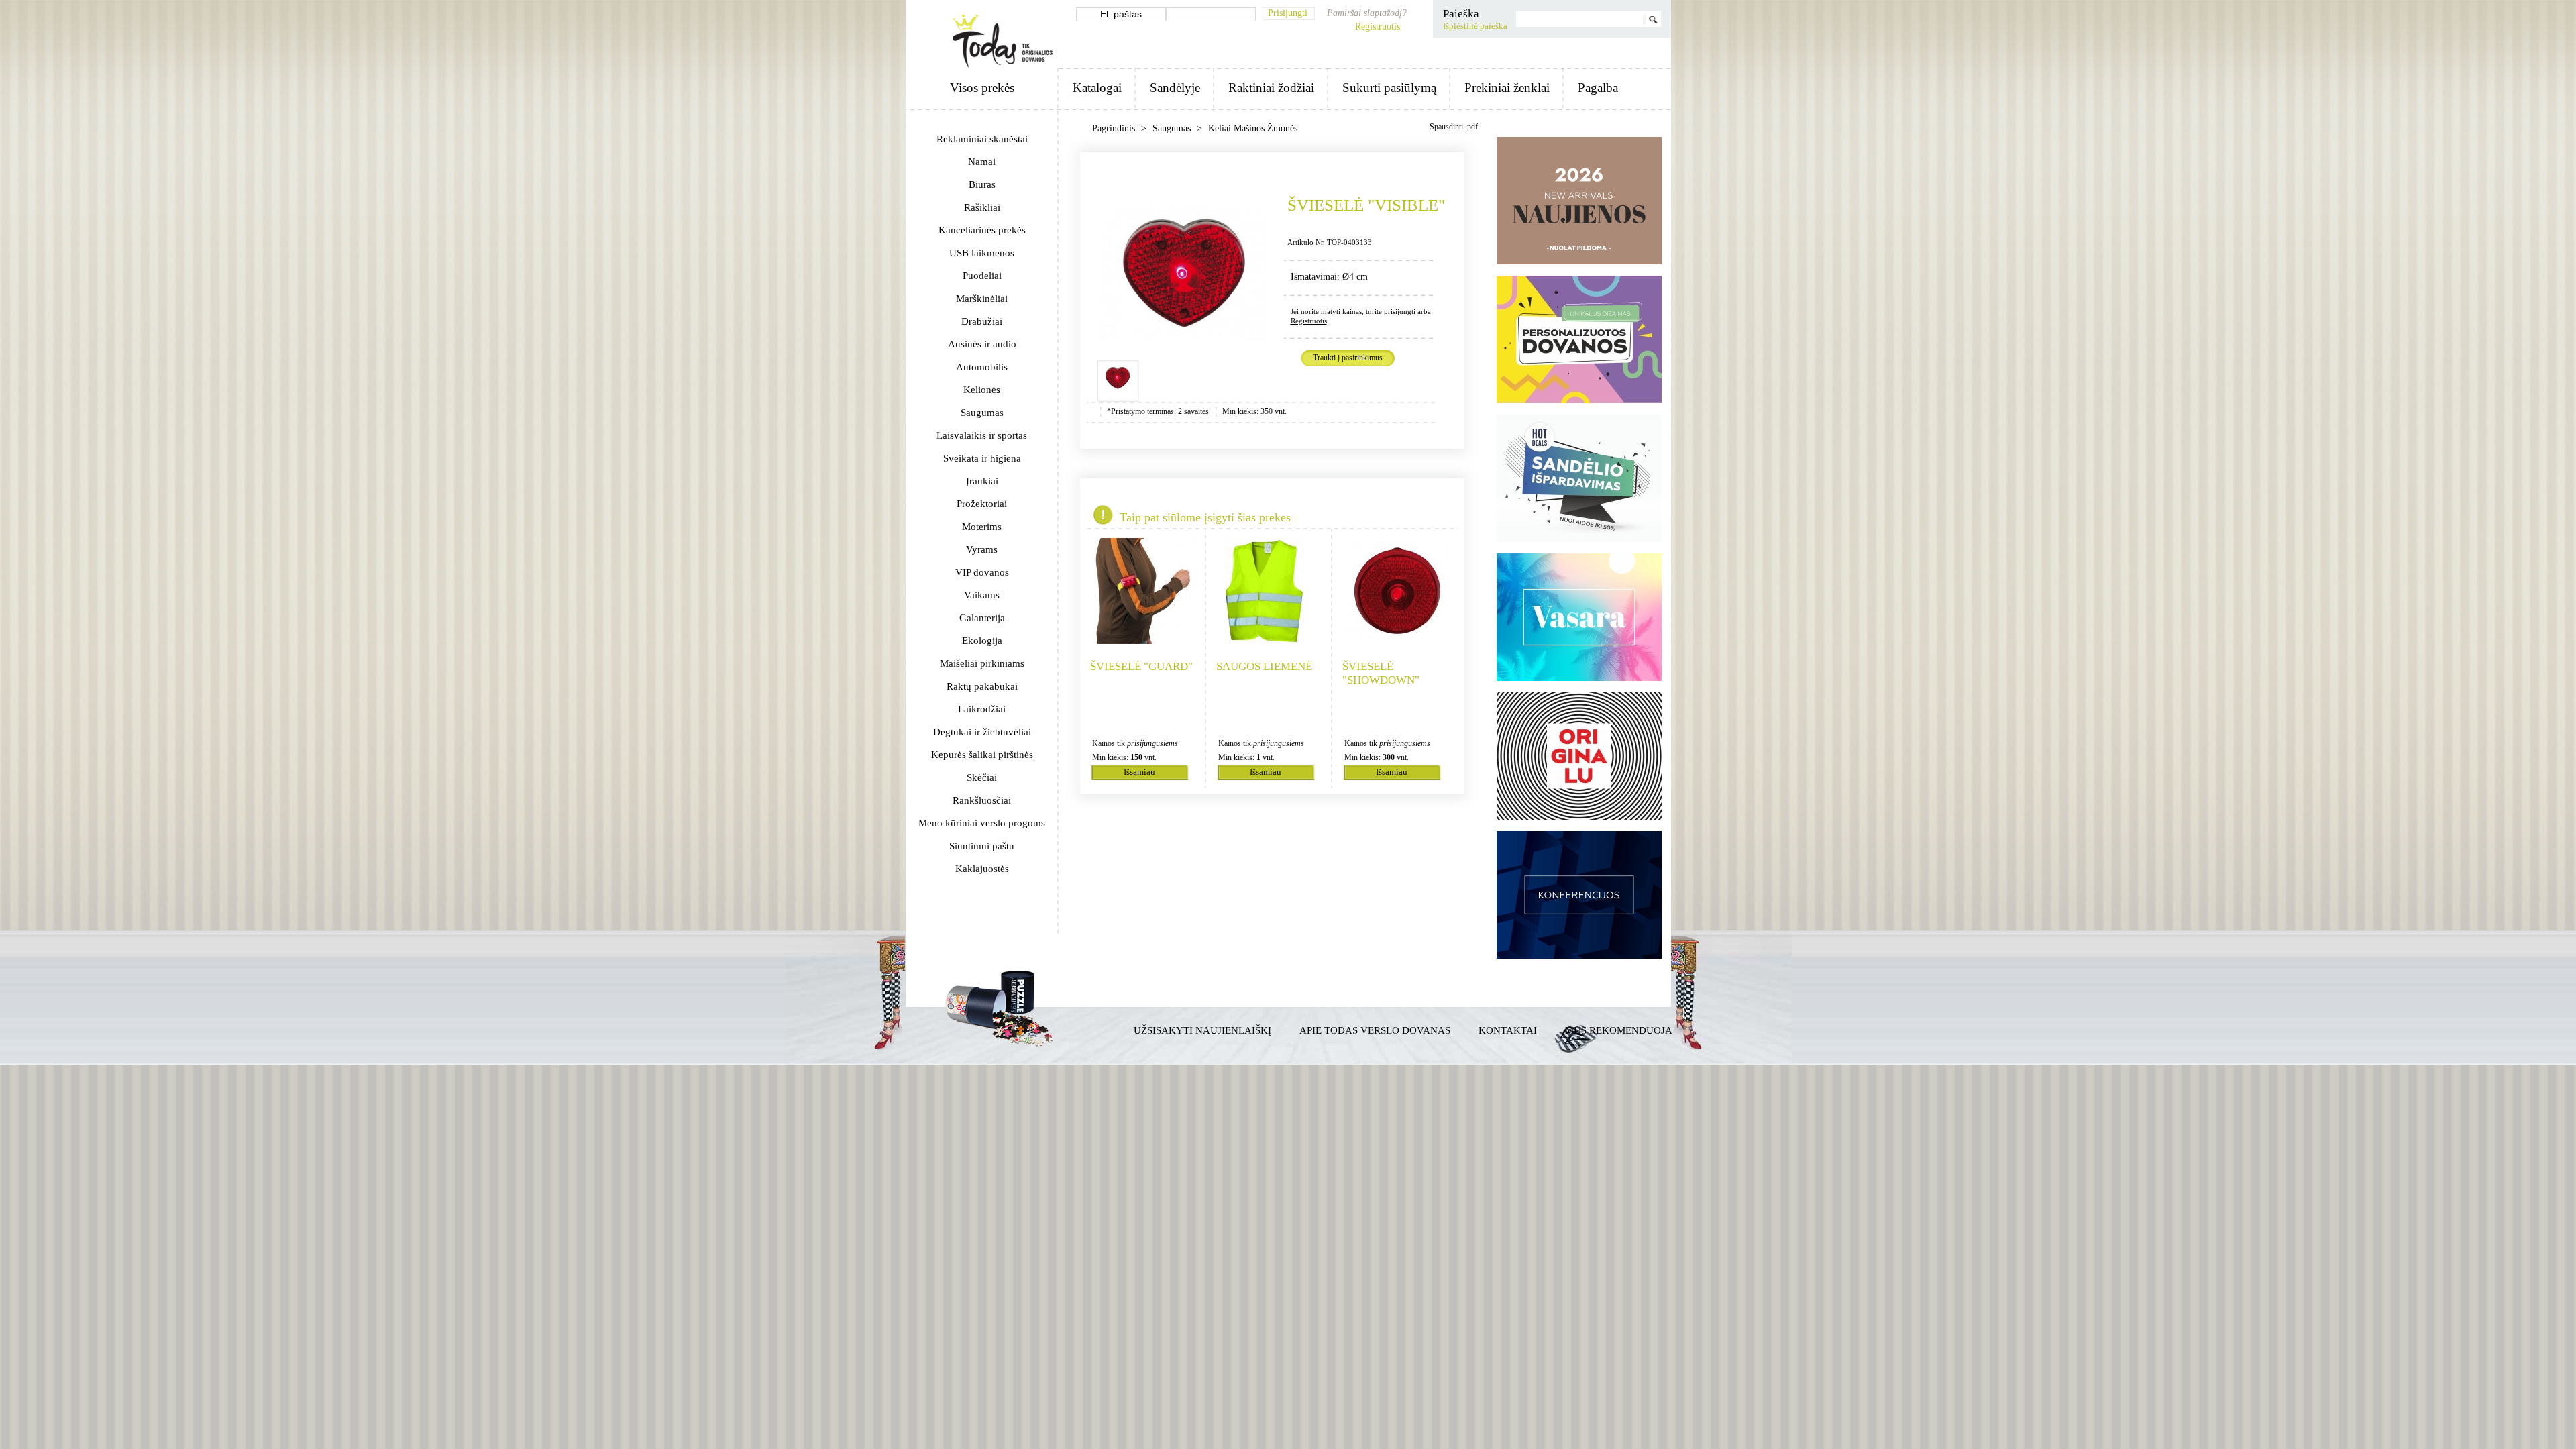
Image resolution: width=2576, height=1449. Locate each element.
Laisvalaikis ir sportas (982, 435)
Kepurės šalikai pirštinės (982, 755)
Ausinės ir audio (982, 344)
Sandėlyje (1175, 88)
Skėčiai (982, 777)
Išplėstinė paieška (1475, 26)
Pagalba (1598, 88)
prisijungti (1400, 311)
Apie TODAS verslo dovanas (1375, 1030)
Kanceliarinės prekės (982, 230)
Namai (982, 162)
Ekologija (982, 641)
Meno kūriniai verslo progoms (982, 823)
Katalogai (1097, 88)
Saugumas (982, 413)
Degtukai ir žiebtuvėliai (982, 732)
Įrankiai (982, 481)
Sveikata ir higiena (982, 458)
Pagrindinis (1115, 128)
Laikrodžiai (982, 709)
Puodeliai (982, 276)
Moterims (982, 527)
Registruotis (1378, 26)
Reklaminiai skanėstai (982, 139)
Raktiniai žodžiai (1271, 88)
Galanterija (982, 618)
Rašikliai (982, 207)
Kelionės (982, 390)
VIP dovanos (982, 572)
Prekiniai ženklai (1507, 88)
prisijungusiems (1152, 743)
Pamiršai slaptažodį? (1367, 13)
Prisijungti (1288, 13)
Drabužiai (982, 321)
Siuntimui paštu (982, 846)
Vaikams (982, 595)
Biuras (982, 184)
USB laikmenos (982, 253)
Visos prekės (982, 88)
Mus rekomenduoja (1619, 1030)
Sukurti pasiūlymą (1389, 88)
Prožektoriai (982, 504)
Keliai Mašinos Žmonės (1253, 128)
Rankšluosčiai (982, 800)
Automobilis (982, 367)
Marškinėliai (982, 299)
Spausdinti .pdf (1454, 127)
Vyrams (982, 549)
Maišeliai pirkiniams (982, 663)
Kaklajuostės (982, 869)
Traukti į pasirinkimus (1348, 358)
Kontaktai (1508, 1030)
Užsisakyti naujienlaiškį (1202, 1030)
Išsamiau (1139, 772)
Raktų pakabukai (982, 686)
